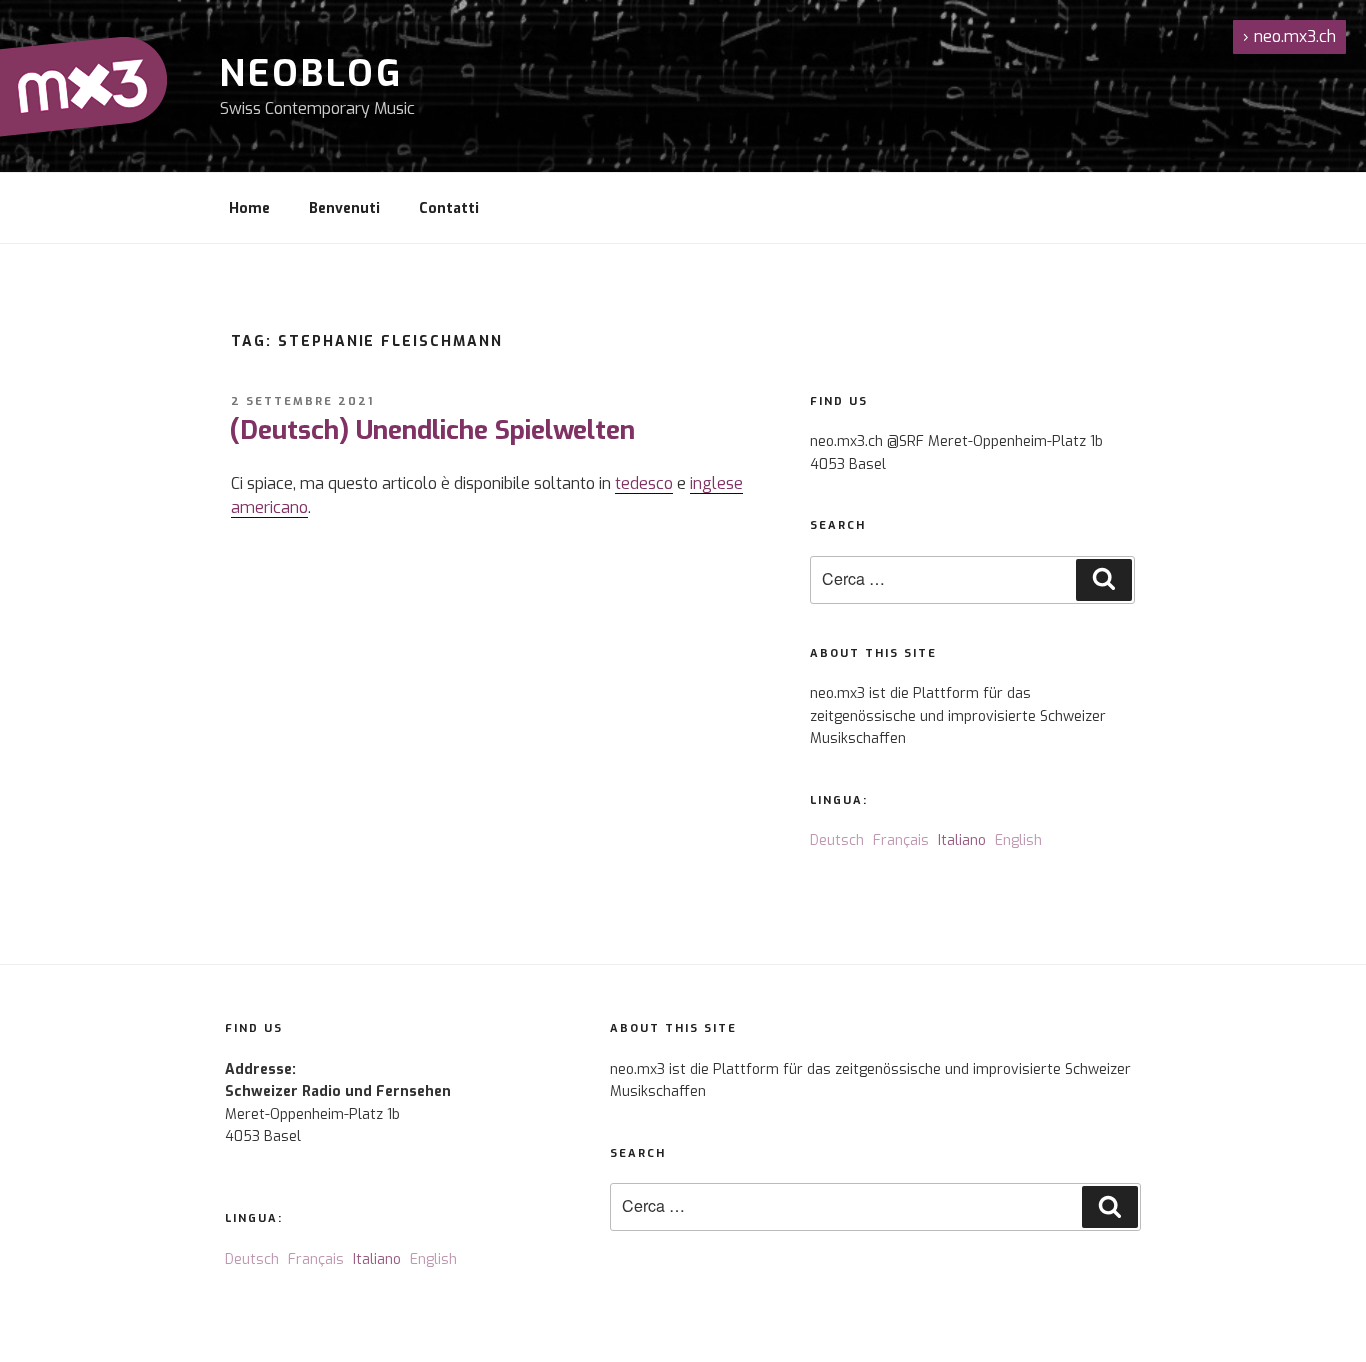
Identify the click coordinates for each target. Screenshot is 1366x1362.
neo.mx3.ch (1289, 36)
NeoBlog (311, 74)
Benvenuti (344, 208)
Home (249, 208)
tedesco (644, 483)
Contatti (449, 208)
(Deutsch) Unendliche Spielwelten (432, 430)
